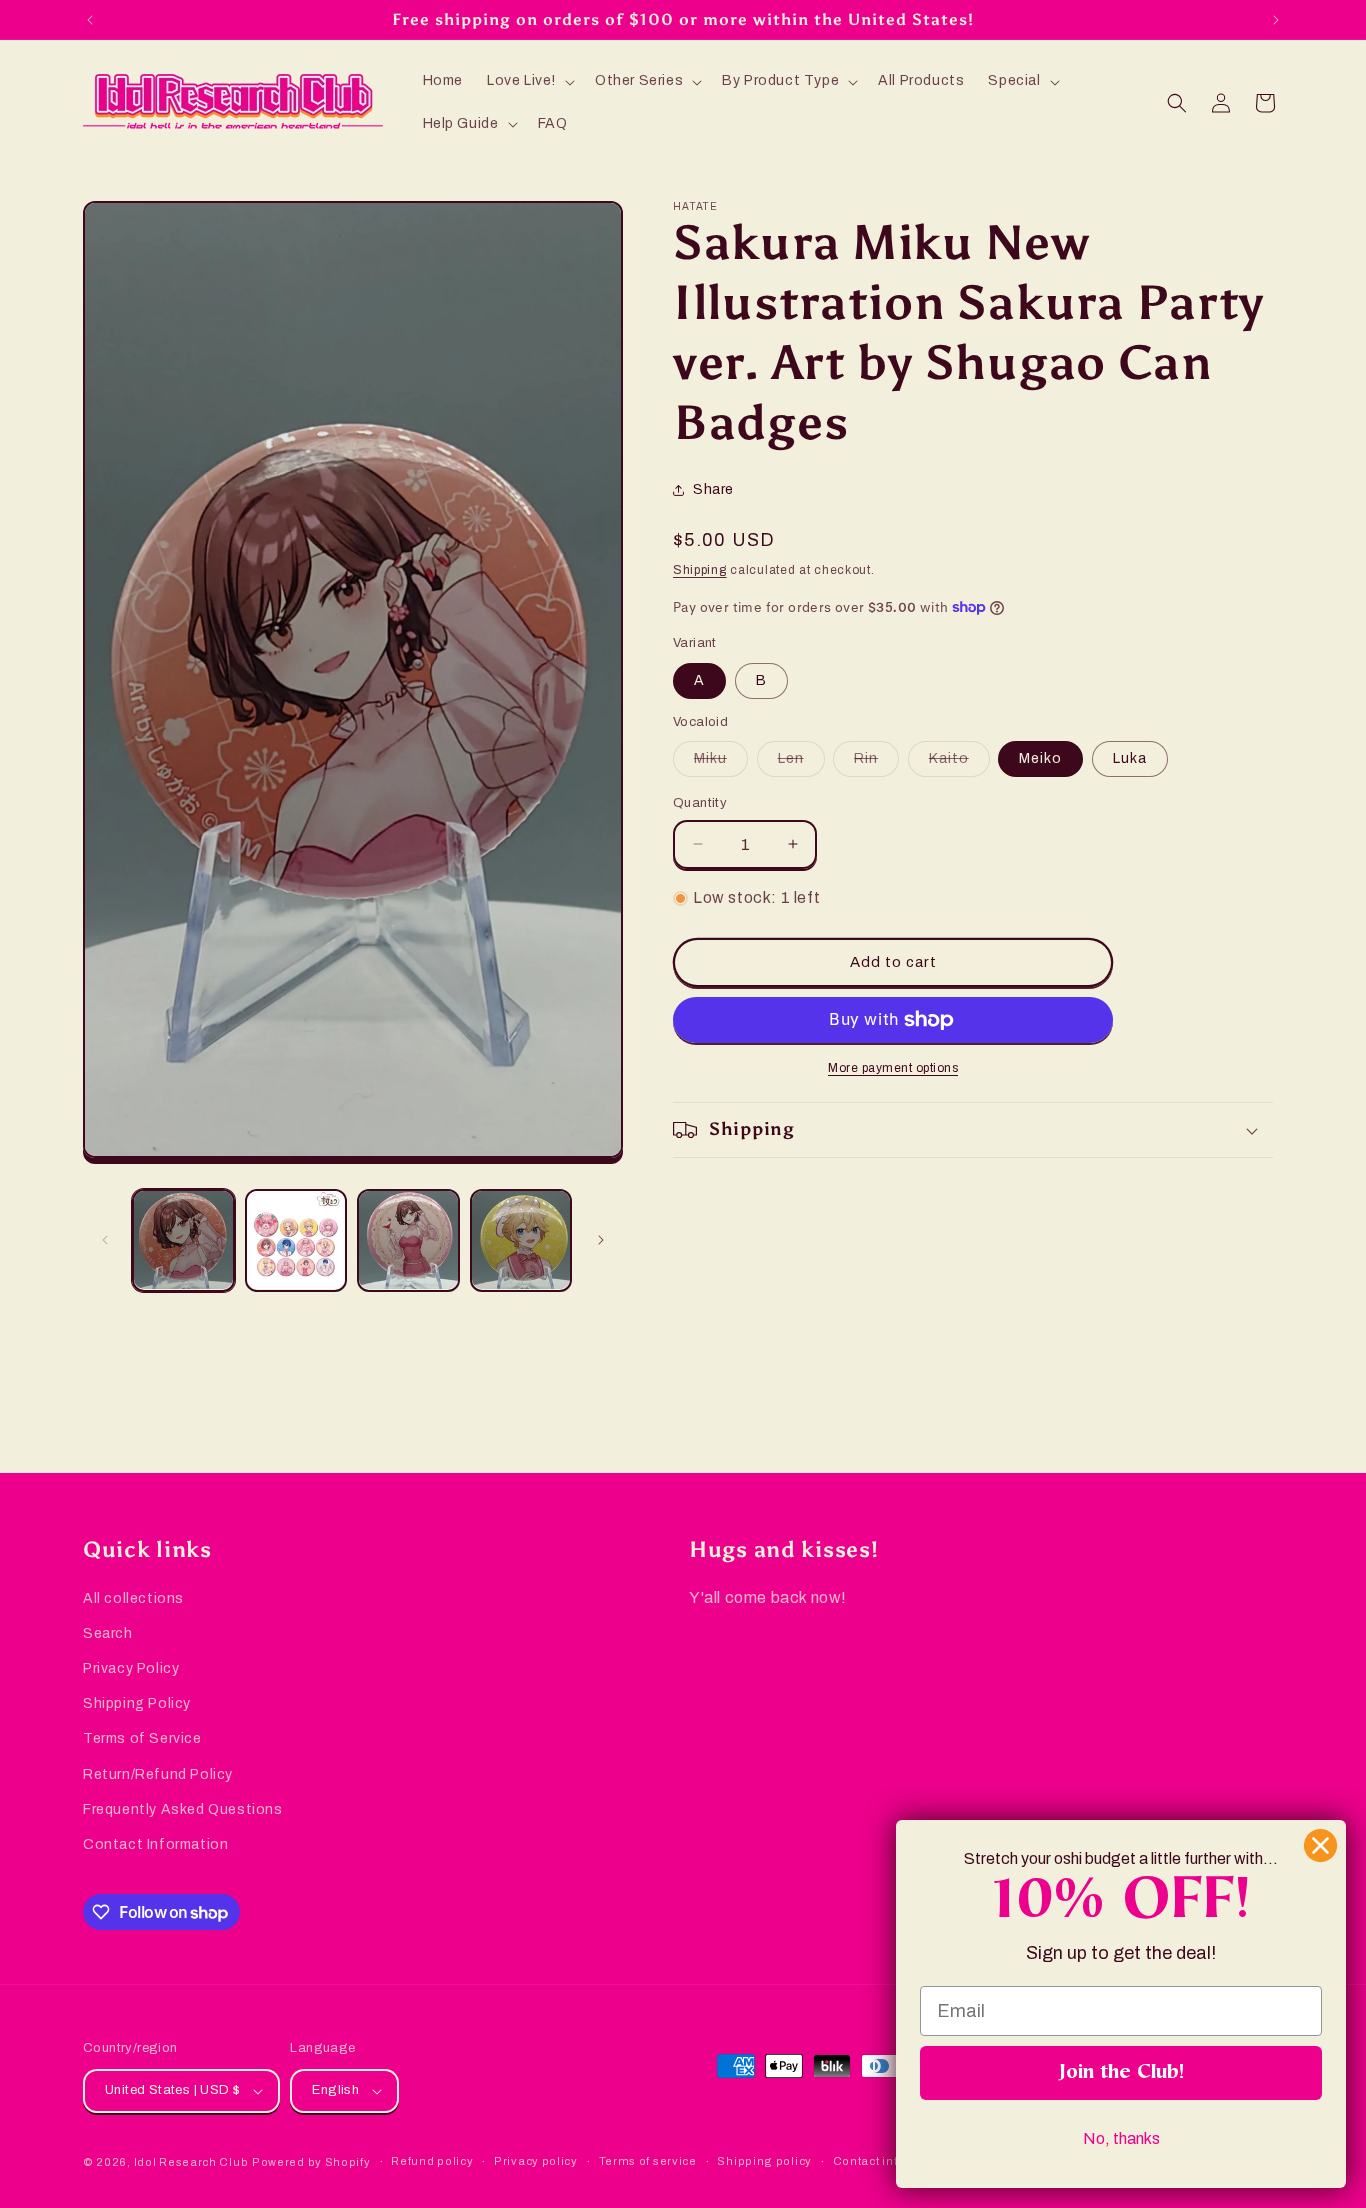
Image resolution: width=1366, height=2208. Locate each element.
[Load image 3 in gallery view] (408, 1240)
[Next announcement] (1276, 20)
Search (108, 1633)
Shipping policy (764, 2161)
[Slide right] (601, 1240)
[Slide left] (105, 1240)
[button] (529, 81)
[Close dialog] (1320, 1845)
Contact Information (155, 1844)
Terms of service (648, 2161)
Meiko (1040, 758)
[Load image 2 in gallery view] (296, 1240)
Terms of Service (142, 1738)
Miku (721, 763)
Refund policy (432, 2161)
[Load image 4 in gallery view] (521, 1240)
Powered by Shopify (311, 2162)
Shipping (700, 570)
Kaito (959, 763)
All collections (133, 1598)
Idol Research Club (191, 2162)
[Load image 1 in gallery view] (183, 1240)
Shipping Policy (137, 1703)
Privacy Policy (131, 1668)
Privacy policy (536, 2161)
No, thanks (1121, 2138)
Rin (876, 763)
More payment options (893, 1068)
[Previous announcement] (90, 20)
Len (801, 763)
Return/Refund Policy (158, 1774)
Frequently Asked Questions (183, 1809)
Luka (1130, 758)
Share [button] (713, 489)
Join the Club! (1121, 2073)
